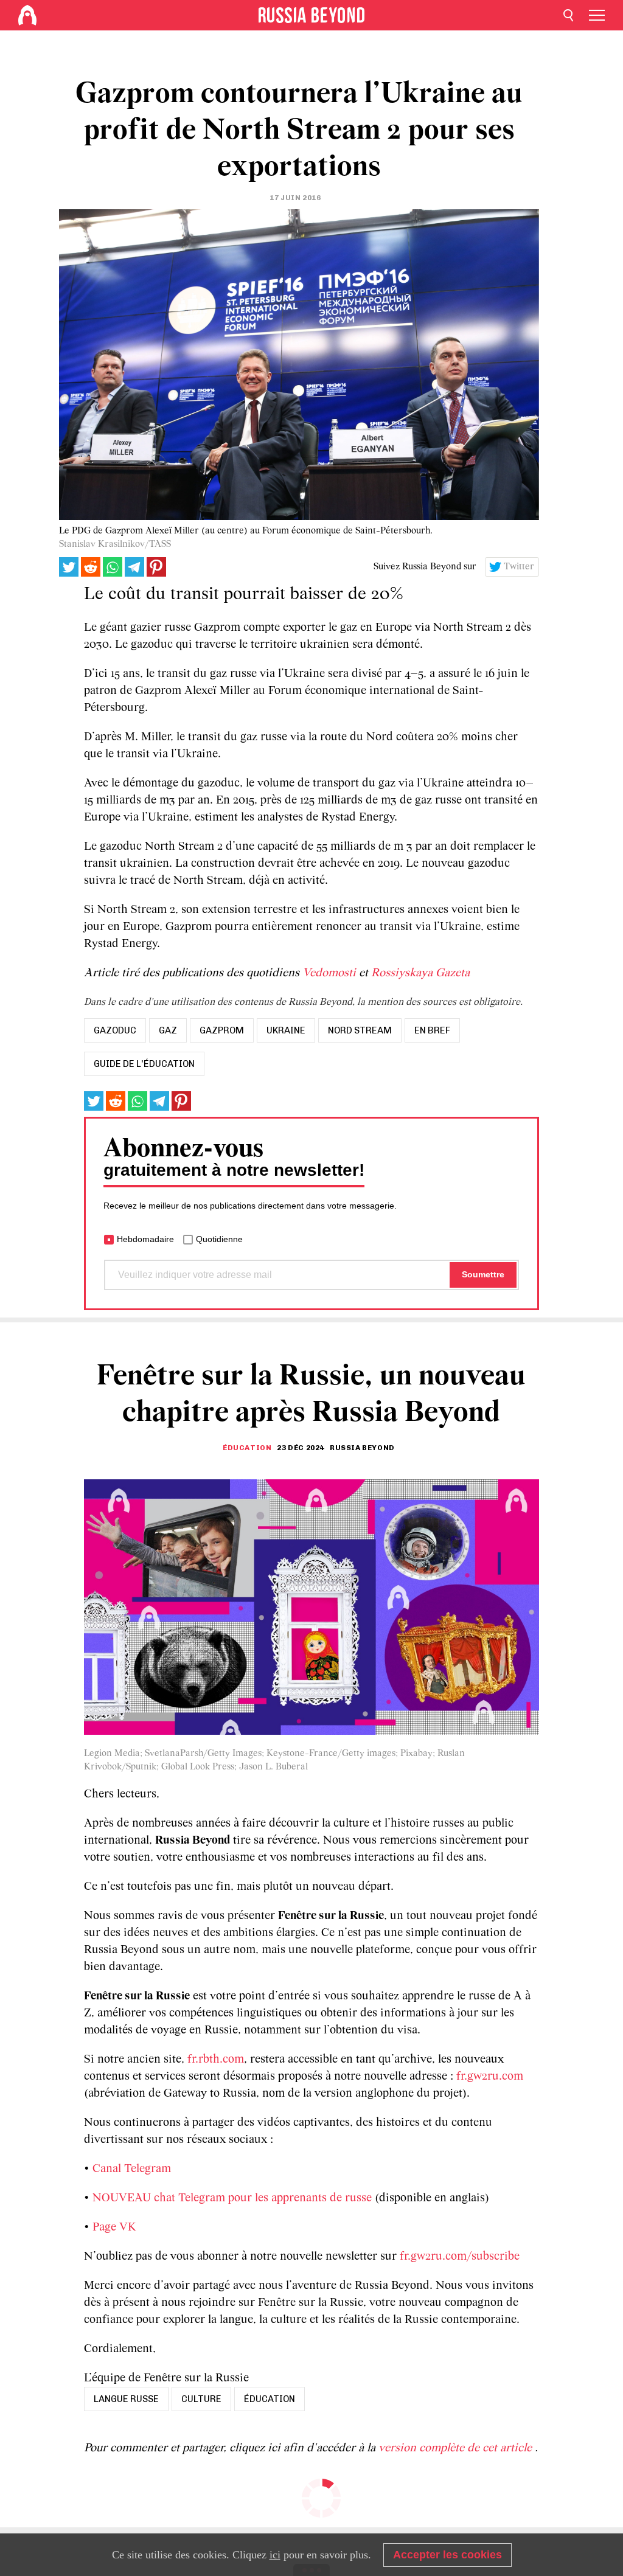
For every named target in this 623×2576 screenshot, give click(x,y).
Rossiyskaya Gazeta (420, 973)
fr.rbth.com (216, 2060)
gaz (168, 1030)
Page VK (114, 2227)
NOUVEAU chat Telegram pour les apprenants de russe (232, 2198)
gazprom (222, 1030)
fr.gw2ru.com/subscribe (460, 2257)
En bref (432, 1030)
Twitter (519, 567)
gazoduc (115, 1030)
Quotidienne (219, 1239)
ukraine (286, 1030)
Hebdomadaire (145, 1239)
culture (201, 2399)
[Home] (27, 15)
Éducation (247, 1448)
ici (275, 2555)
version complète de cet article (457, 2448)
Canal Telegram (132, 2169)
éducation (270, 2399)
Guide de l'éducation (144, 1064)
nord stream (360, 1030)
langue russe (126, 2399)
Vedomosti (329, 973)
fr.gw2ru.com (490, 2077)
